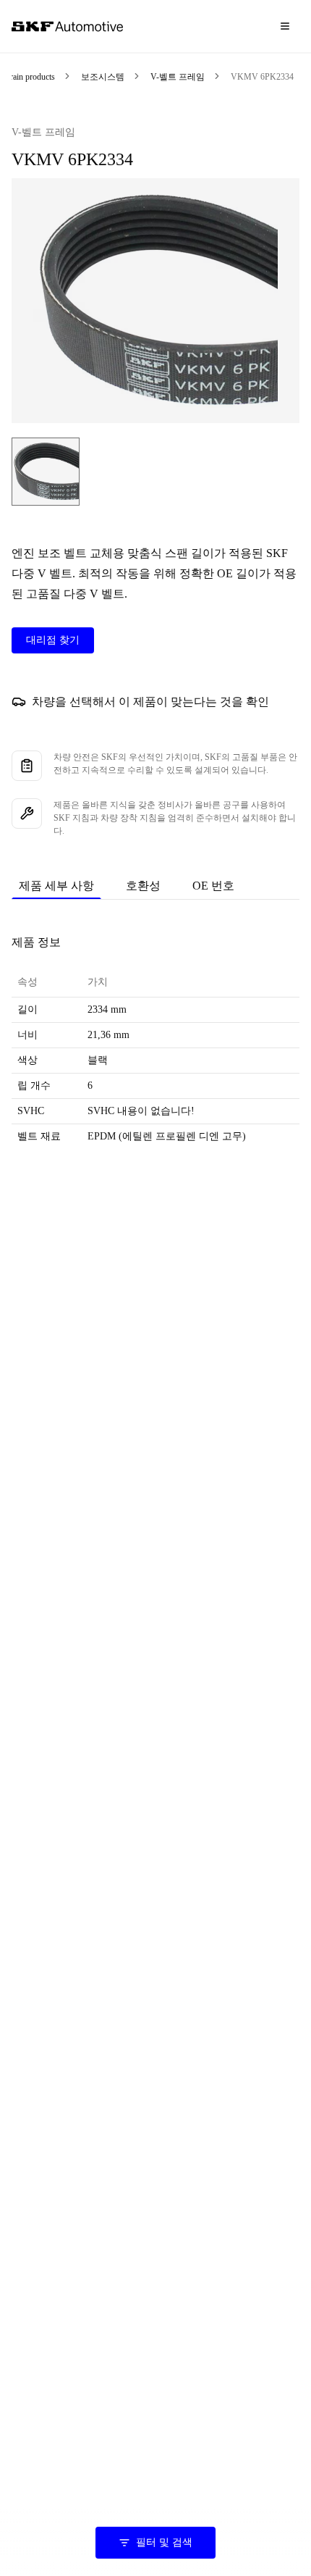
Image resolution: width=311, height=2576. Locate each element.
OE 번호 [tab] (213, 886)
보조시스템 (103, 77)
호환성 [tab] (143, 886)
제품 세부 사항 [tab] (56, 886)
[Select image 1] (46, 472)
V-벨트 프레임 (178, 77)
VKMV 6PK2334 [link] (262, 77)
